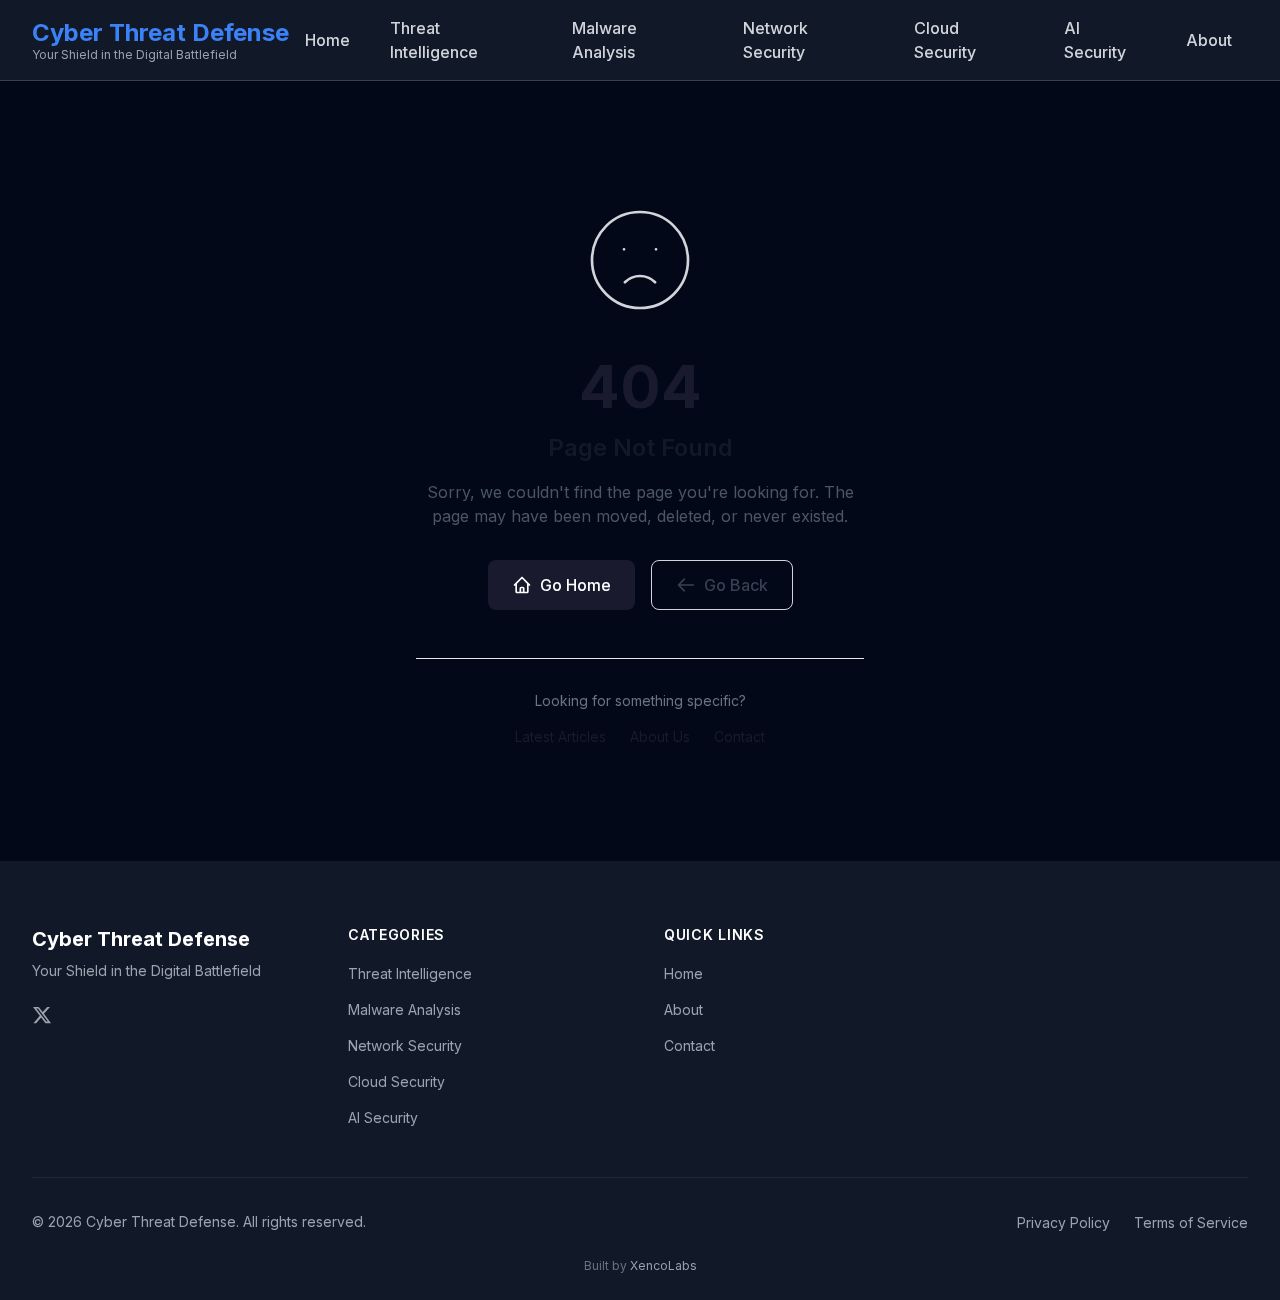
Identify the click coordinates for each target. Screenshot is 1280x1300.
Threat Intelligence (434, 40)
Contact (739, 736)
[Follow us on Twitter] (42, 1015)
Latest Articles (560, 736)
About (1209, 40)
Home (327, 40)
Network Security (775, 40)
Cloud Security (945, 40)
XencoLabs (663, 1265)
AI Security (1095, 40)
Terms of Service (1191, 1222)
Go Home (575, 585)
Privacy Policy (1063, 1222)
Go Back (736, 585)
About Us (660, 736)
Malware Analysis (604, 40)
